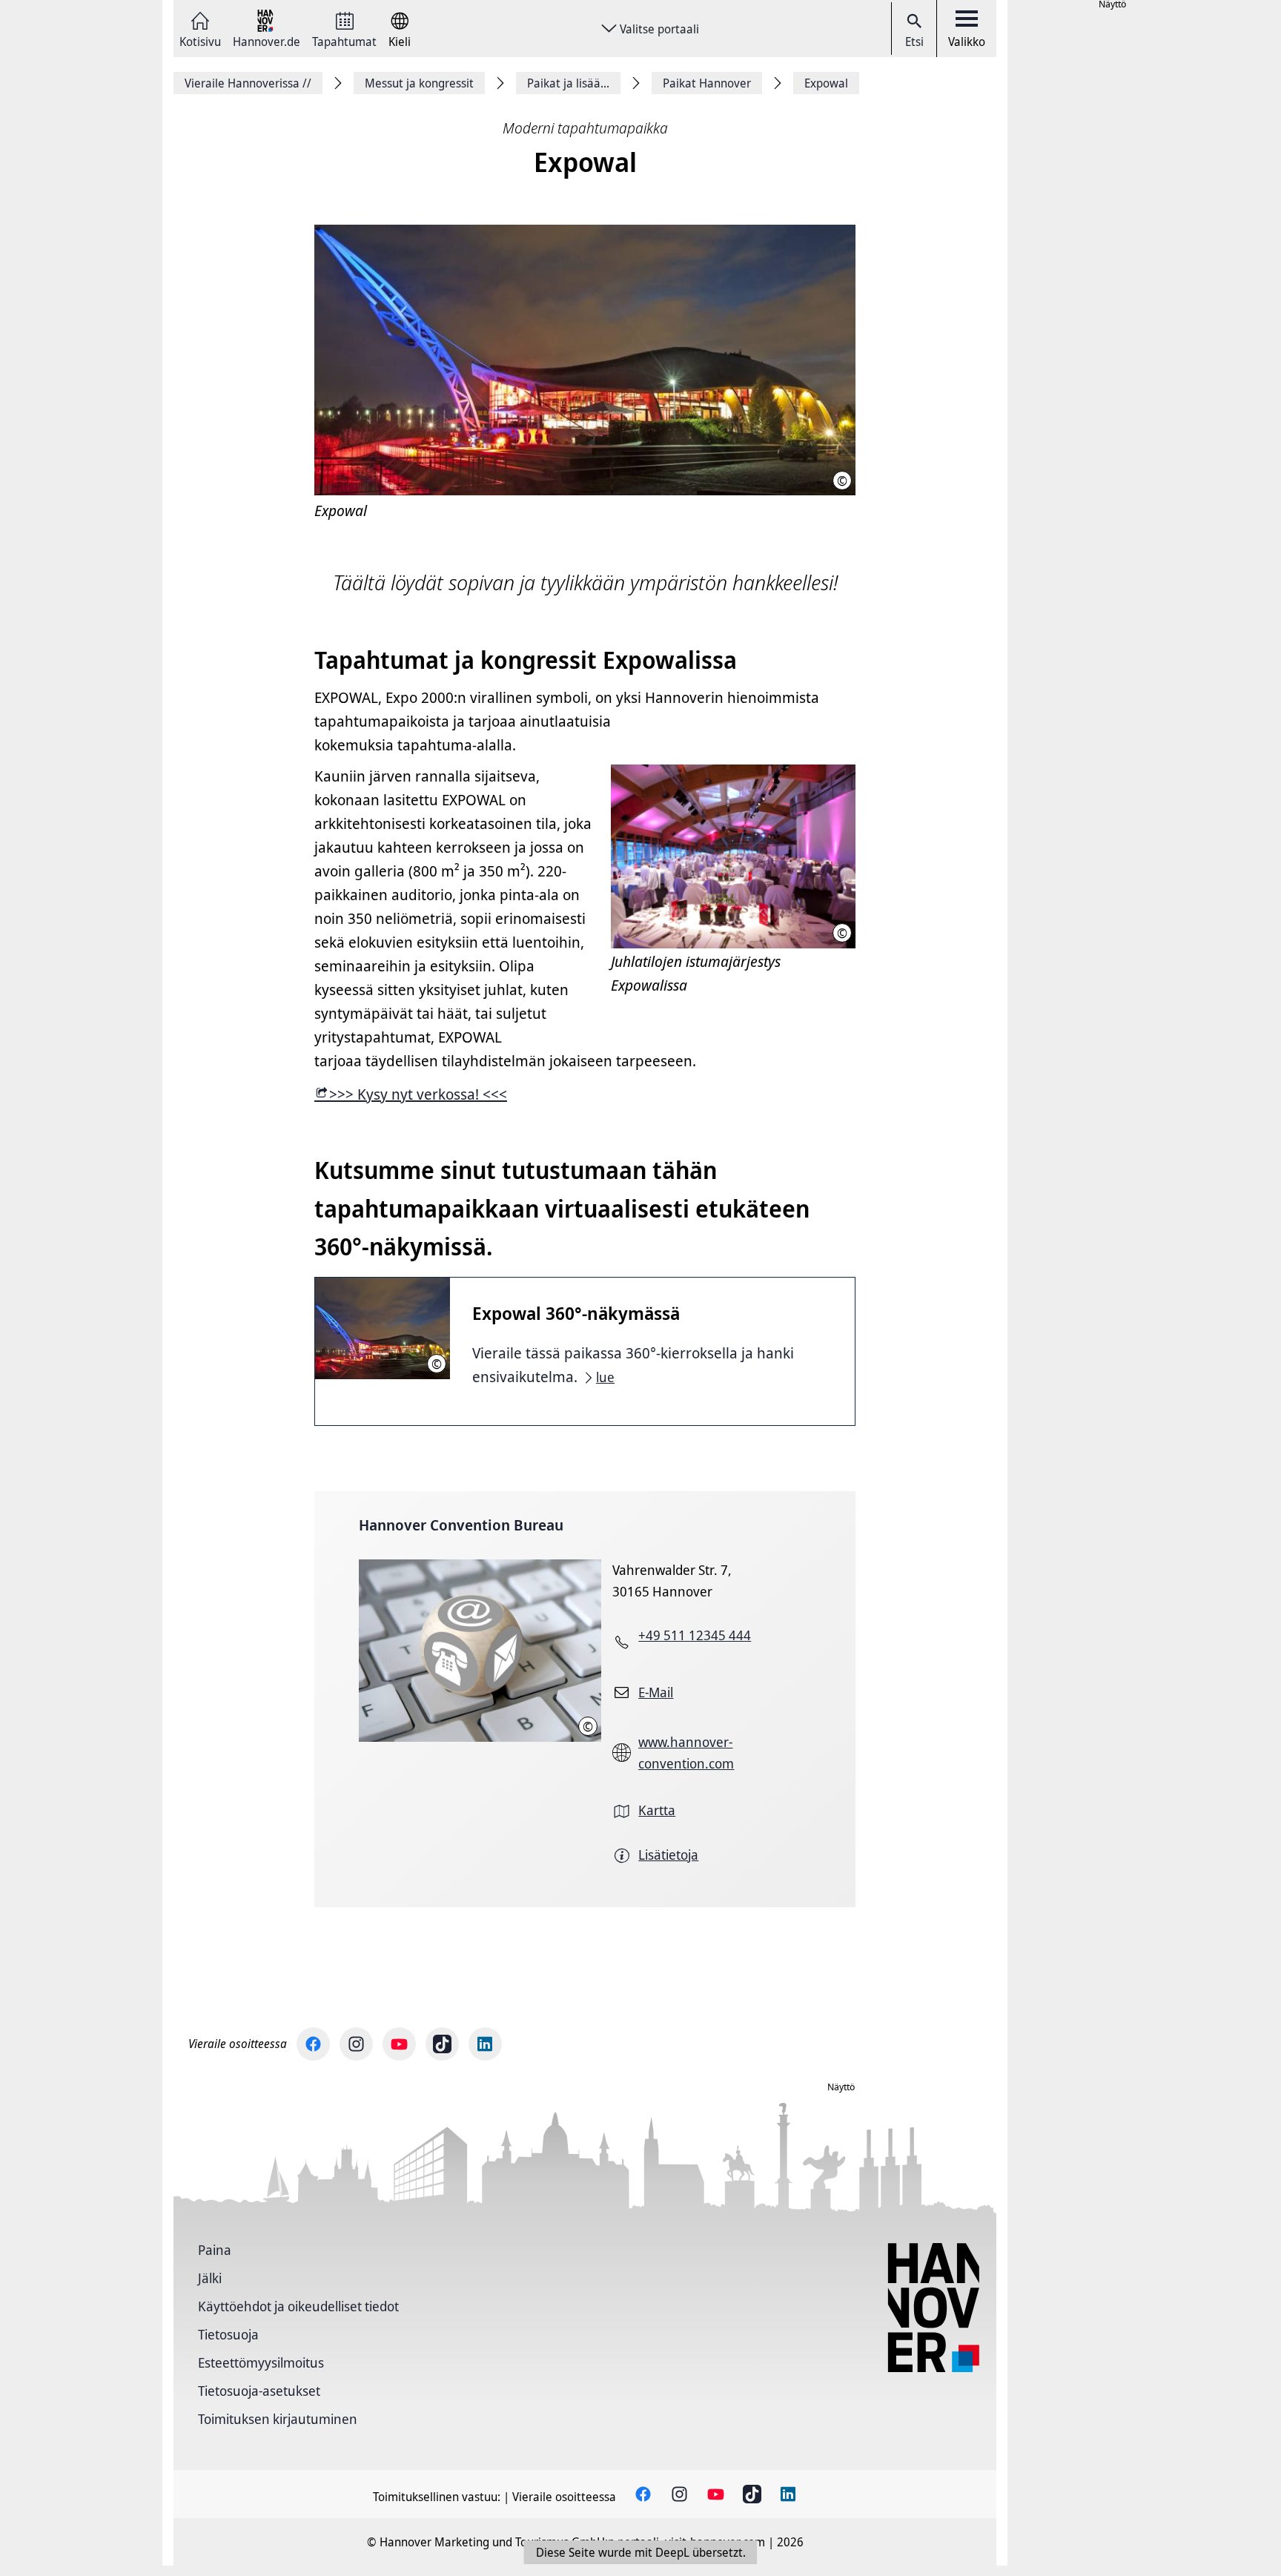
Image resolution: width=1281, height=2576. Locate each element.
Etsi (914, 42)
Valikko (967, 42)
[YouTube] (399, 2044)
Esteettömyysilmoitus (261, 2362)
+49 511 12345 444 (695, 1635)
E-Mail (656, 1692)
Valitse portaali (659, 29)
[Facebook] (313, 2044)
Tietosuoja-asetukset (259, 2391)
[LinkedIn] (485, 2044)
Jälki (210, 2278)
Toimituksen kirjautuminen (278, 2419)
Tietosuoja (228, 2334)
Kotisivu (200, 40)
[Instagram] (356, 2044)
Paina (215, 2250)
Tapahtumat (344, 40)
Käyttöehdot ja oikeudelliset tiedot (298, 2306)
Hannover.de (267, 40)
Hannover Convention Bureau (461, 1525)
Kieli (400, 40)
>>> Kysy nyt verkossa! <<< (418, 1094)
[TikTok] (442, 2044)
